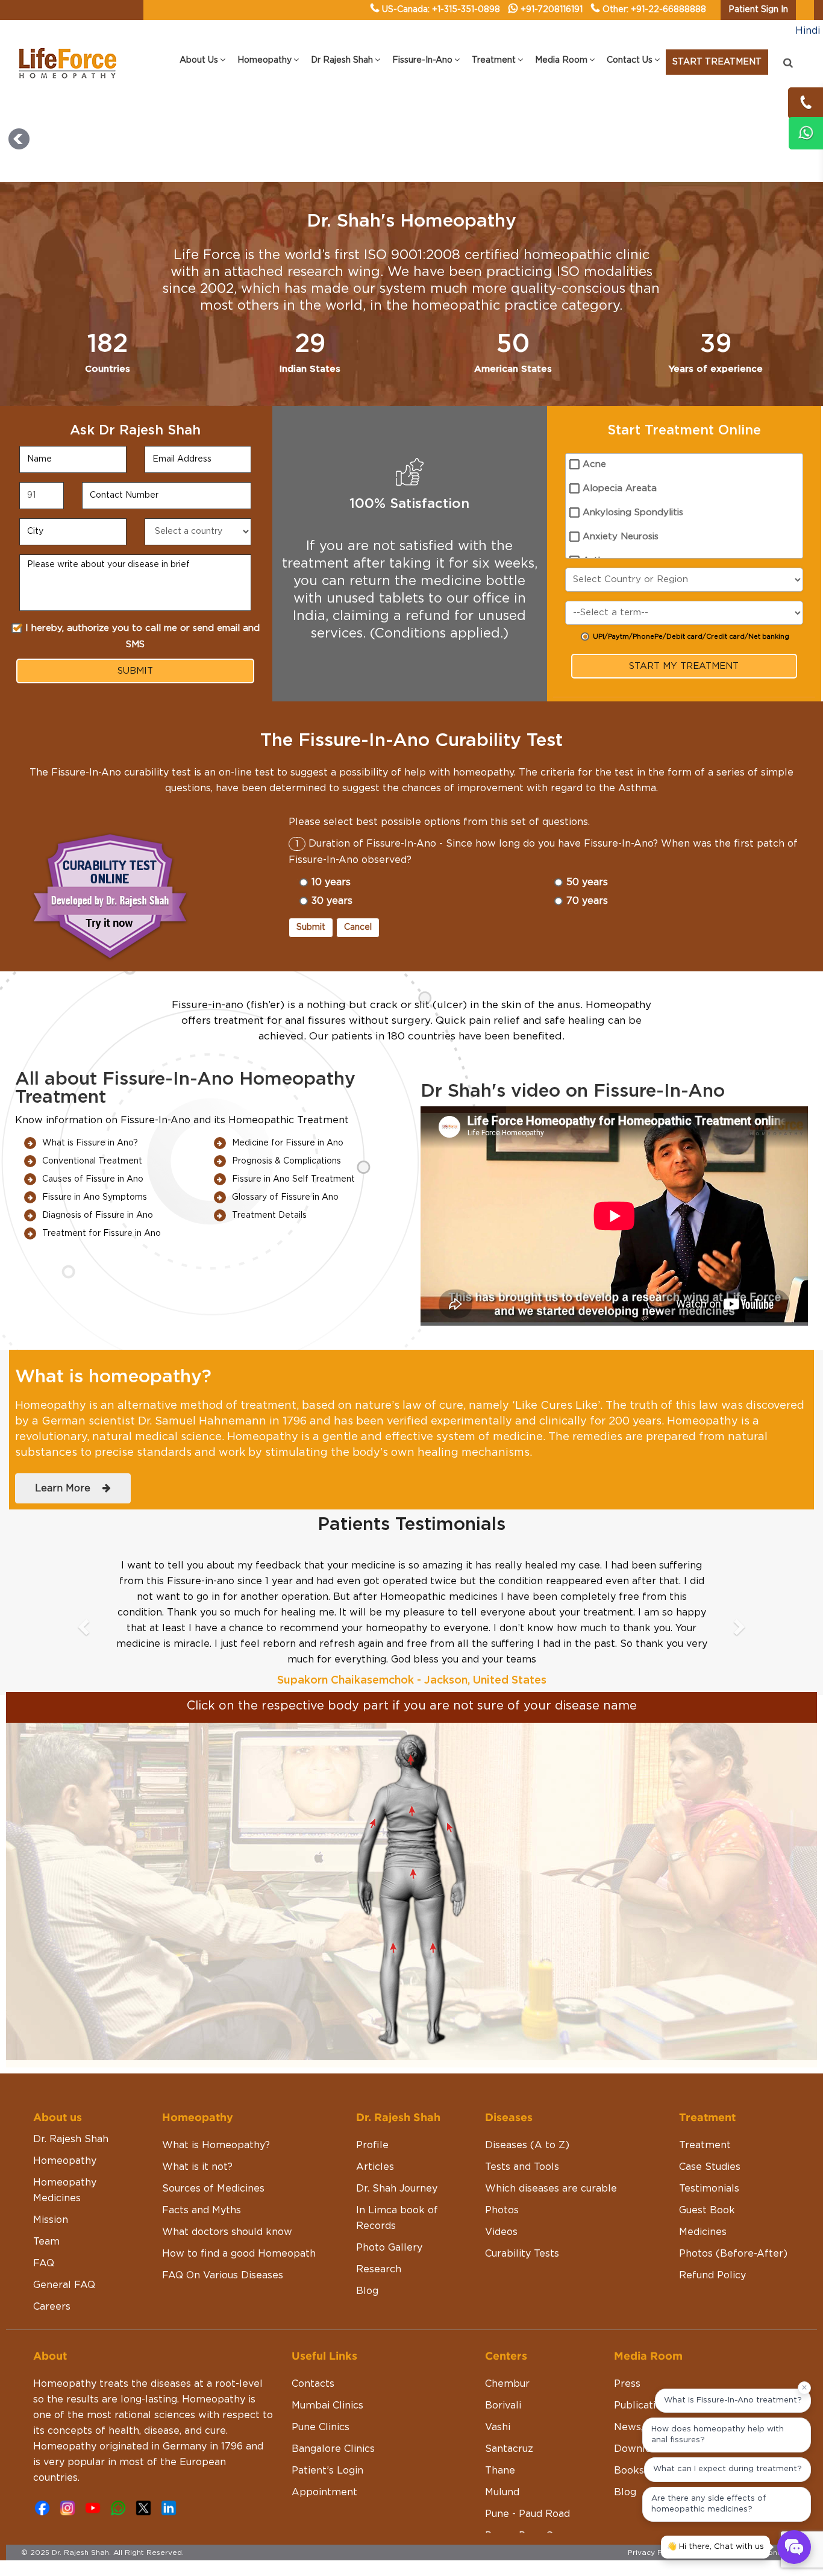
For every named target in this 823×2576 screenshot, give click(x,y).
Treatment (705, 2145)
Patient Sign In (758, 10)
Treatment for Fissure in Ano (102, 1233)
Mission (51, 2220)
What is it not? (197, 2167)
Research (379, 2269)
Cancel (358, 927)
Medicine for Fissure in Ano (288, 1143)
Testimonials (709, 2189)
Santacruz (509, 2449)
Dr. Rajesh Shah (71, 2139)
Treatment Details (269, 1215)
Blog (367, 2291)
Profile (372, 2145)
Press (627, 2384)
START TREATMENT (717, 62)
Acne (594, 464)
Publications (643, 2405)
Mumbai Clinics (327, 2405)
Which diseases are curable (551, 2189)
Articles (375, 2167)
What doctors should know (227, 2232)
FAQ (44, 2263)
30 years (332, 901)
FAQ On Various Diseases (223, 2275)
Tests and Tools (522, 2167)
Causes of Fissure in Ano (93, 1179)
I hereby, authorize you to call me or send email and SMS (142, 636)
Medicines (703, 2232)
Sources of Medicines (213, 2189)
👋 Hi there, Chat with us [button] (715, 2547)
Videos (501, 2232)
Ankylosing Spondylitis (633, 512)
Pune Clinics (321, 2427)
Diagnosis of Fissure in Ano (98, 1215)
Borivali (503, 2405)
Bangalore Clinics (333, 2449)
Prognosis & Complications (286, 1161)
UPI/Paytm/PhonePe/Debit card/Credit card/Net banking (691, 637)
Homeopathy (65, 2161)
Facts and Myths (202, 2210)
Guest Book (707, 2210)
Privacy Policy (654, 2552)
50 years (587, 882)
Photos (502, 2210)
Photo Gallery (389, 2248)
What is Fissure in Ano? (90, 1143)
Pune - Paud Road (527, 2514)
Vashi (498, 2427)
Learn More (69, 1488)
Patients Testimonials (411, 1525)
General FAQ (64, 2285)
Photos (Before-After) (733, 2254)
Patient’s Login (327, 2471)
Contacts (313, 2384)
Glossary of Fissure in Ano (285, 1197)
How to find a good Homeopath (239, 2254)
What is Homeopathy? (216, 2145)
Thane (500, 2471)
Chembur (507, 2384)
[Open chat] (794, 2547)
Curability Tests (522, 2254)
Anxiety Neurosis (621, 537)
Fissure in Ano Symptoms (95, 1197)
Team (46, 2242)
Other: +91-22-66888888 (654, 10)
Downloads (641, 2449)
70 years (587, 901)
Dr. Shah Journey (397, 2189)
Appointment (324, 2492)
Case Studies (710, 2167)
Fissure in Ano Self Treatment (293, 1179)
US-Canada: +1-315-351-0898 (441, 10)
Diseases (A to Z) (527, 2145)
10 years (331, 882)
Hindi (808, 31)
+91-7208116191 (552, 10)
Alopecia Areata (620, 488)
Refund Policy (712, 2275)
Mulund (502, 2492)
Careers (52, 2307)
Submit (311, 927)
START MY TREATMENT (684, 666)
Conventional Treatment (92, 1161)
